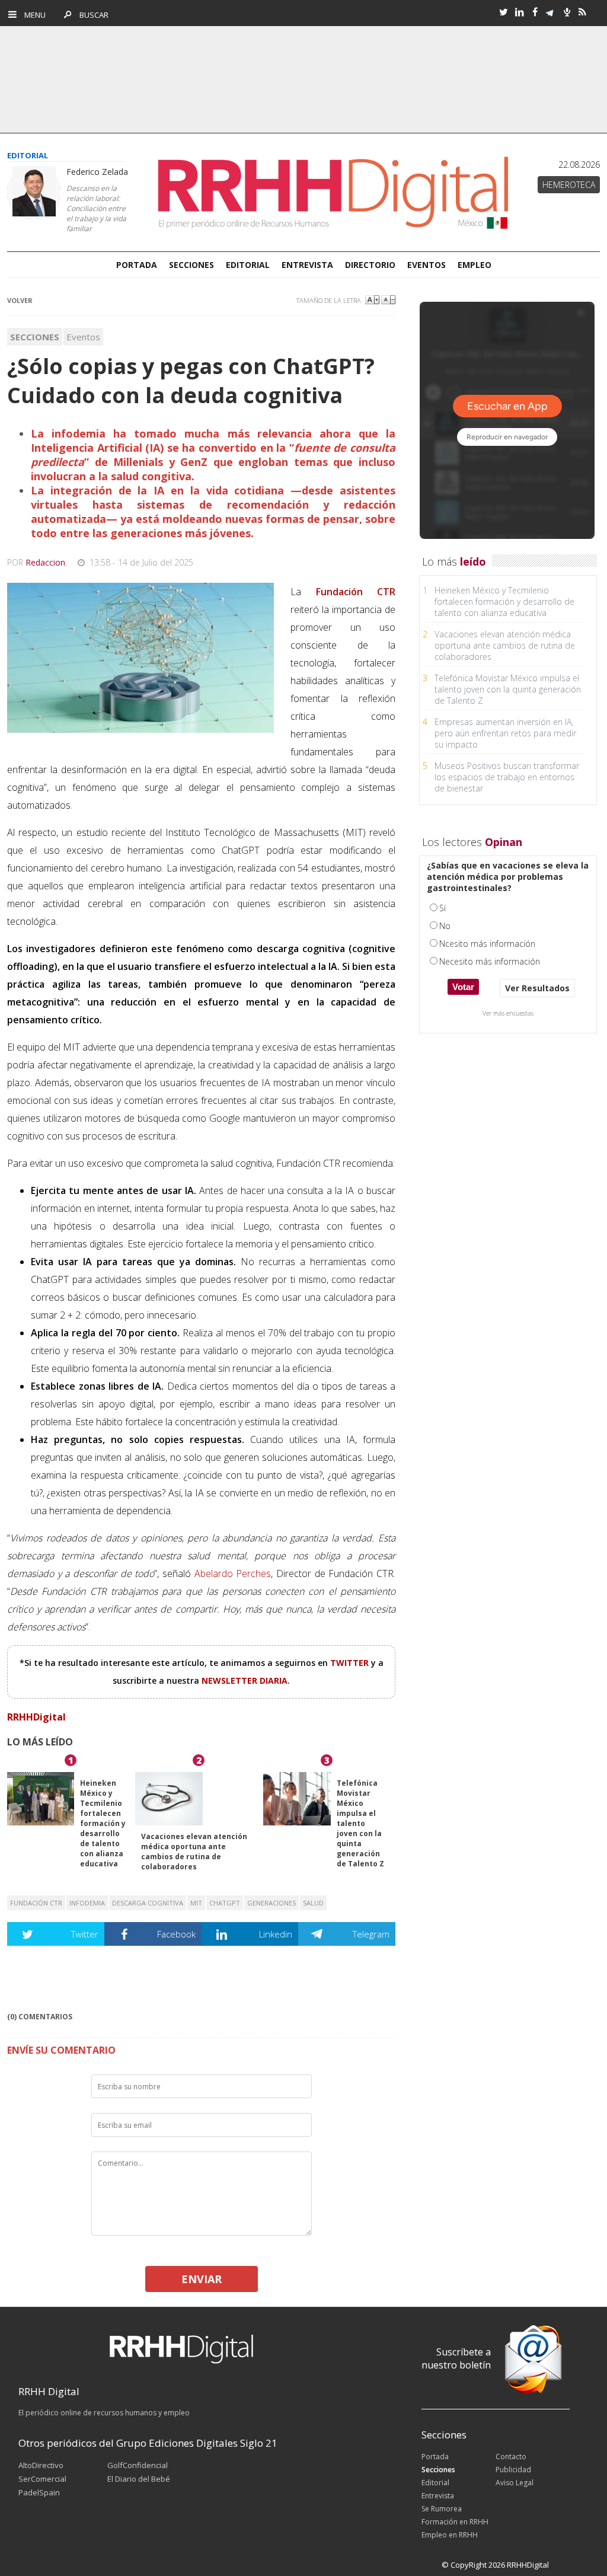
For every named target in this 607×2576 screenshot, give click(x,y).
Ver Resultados (537, 988)
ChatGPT (225, 1903)
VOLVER (20, 300)
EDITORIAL (248, 265)
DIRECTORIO (370, 265)
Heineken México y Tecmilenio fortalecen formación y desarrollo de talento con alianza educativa (103, 1823)
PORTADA (137, 265)
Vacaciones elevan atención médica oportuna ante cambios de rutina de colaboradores (194, 1852)
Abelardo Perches (233, 1573)
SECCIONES (191, 265)
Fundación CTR (36, 1903)
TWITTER (351, 1663)
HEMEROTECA (569, 185)
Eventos (83, 337)
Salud (313, 1903)
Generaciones (271, 1903)
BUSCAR (91, 15)
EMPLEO (475, 265)
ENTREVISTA (307, 265)
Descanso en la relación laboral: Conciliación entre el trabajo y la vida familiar (96, 208)
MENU (32, 15)
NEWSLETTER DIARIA (245, 1680)
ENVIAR (202, 2279)
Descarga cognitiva (148, 1903)
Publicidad (513, 2470)
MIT (196, 1903)
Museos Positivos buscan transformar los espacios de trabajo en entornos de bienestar (507, 777)
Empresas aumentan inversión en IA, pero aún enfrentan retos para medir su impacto (505, 733)
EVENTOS (427, 265)
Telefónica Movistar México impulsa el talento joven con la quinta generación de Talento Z (360, 1823)
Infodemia (87, 1903)
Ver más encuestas (508, 1013)
